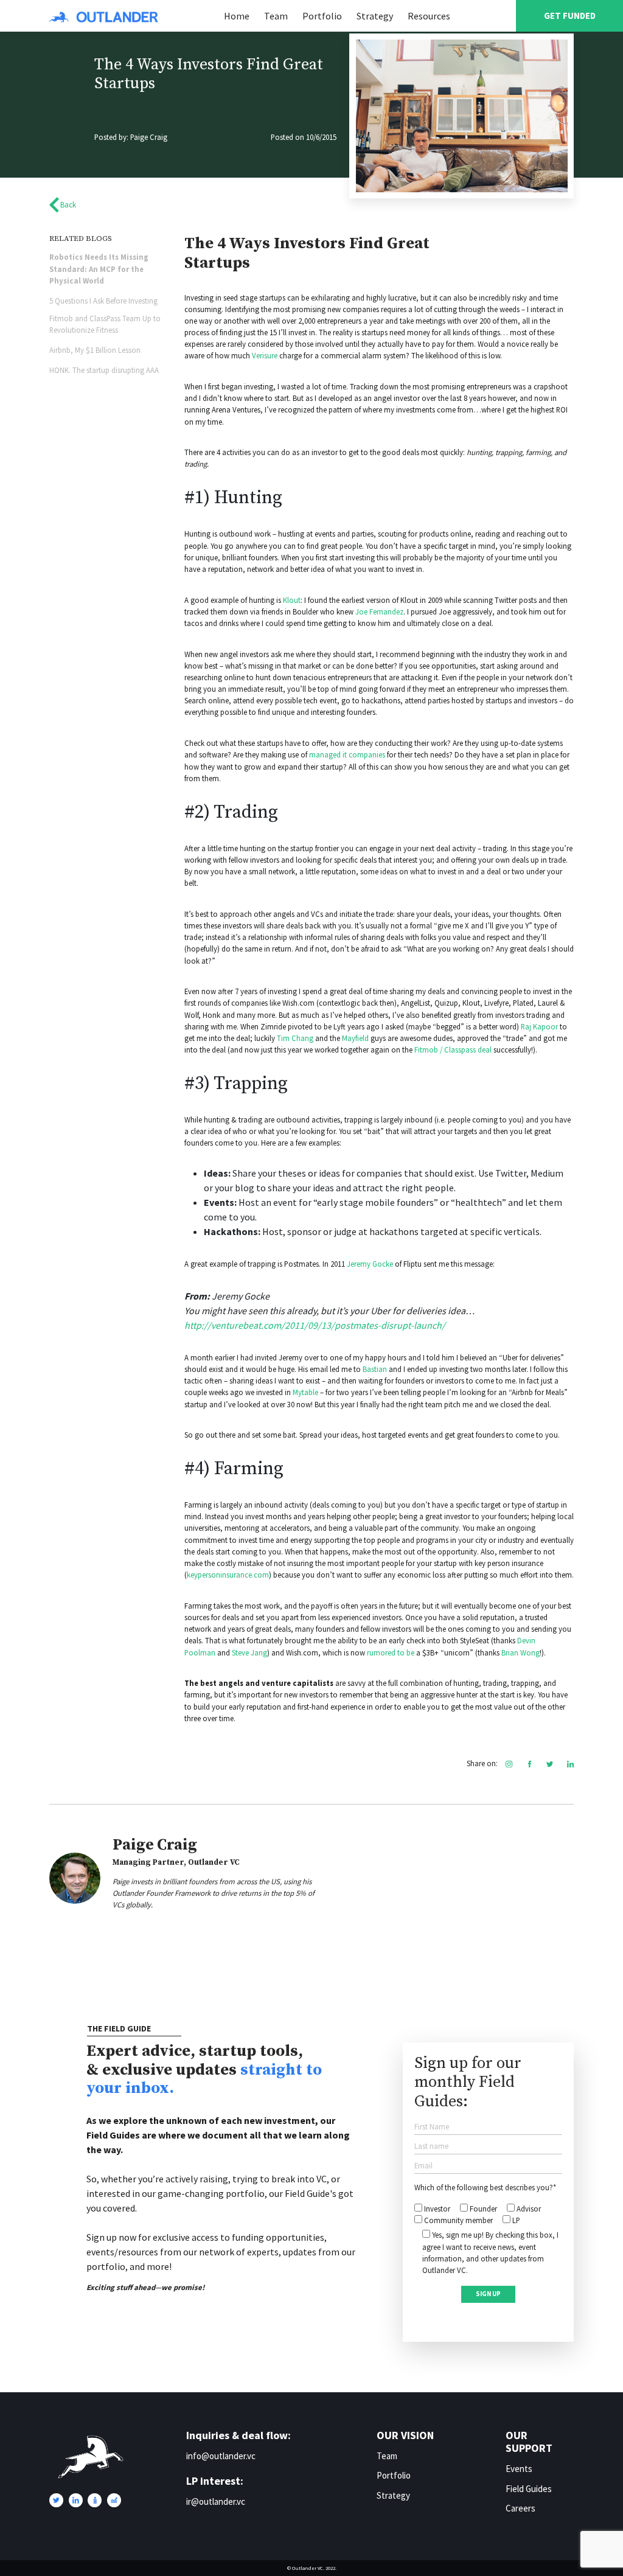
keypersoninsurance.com (228, 1575)
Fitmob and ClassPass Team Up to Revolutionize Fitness (105, 324)
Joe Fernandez (379, 611)
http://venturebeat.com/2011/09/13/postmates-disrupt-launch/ (315, 1325)
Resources (429, 16)
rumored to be (391, 1652)
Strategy (375, 16)
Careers (520, 2508)
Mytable (305, 1392)
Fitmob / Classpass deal (453, 1050)
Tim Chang (295, 1038)
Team (276, 16)
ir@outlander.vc (216, 2501)
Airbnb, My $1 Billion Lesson (95, 350)
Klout (292, 600)
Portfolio (322, 16)
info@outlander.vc (221, 2456)
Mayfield (355, 1038)
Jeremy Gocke (371, 1264)
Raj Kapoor (539, 1026)
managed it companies (347, 754)
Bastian (375, 1369)
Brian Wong (520, 1652)
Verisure (265, 355)
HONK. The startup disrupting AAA (104, 370)
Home (237, 16)
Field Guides (529, 2489)
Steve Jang (249, 1652)
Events (519, 2469)
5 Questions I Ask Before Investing (103, 301)
